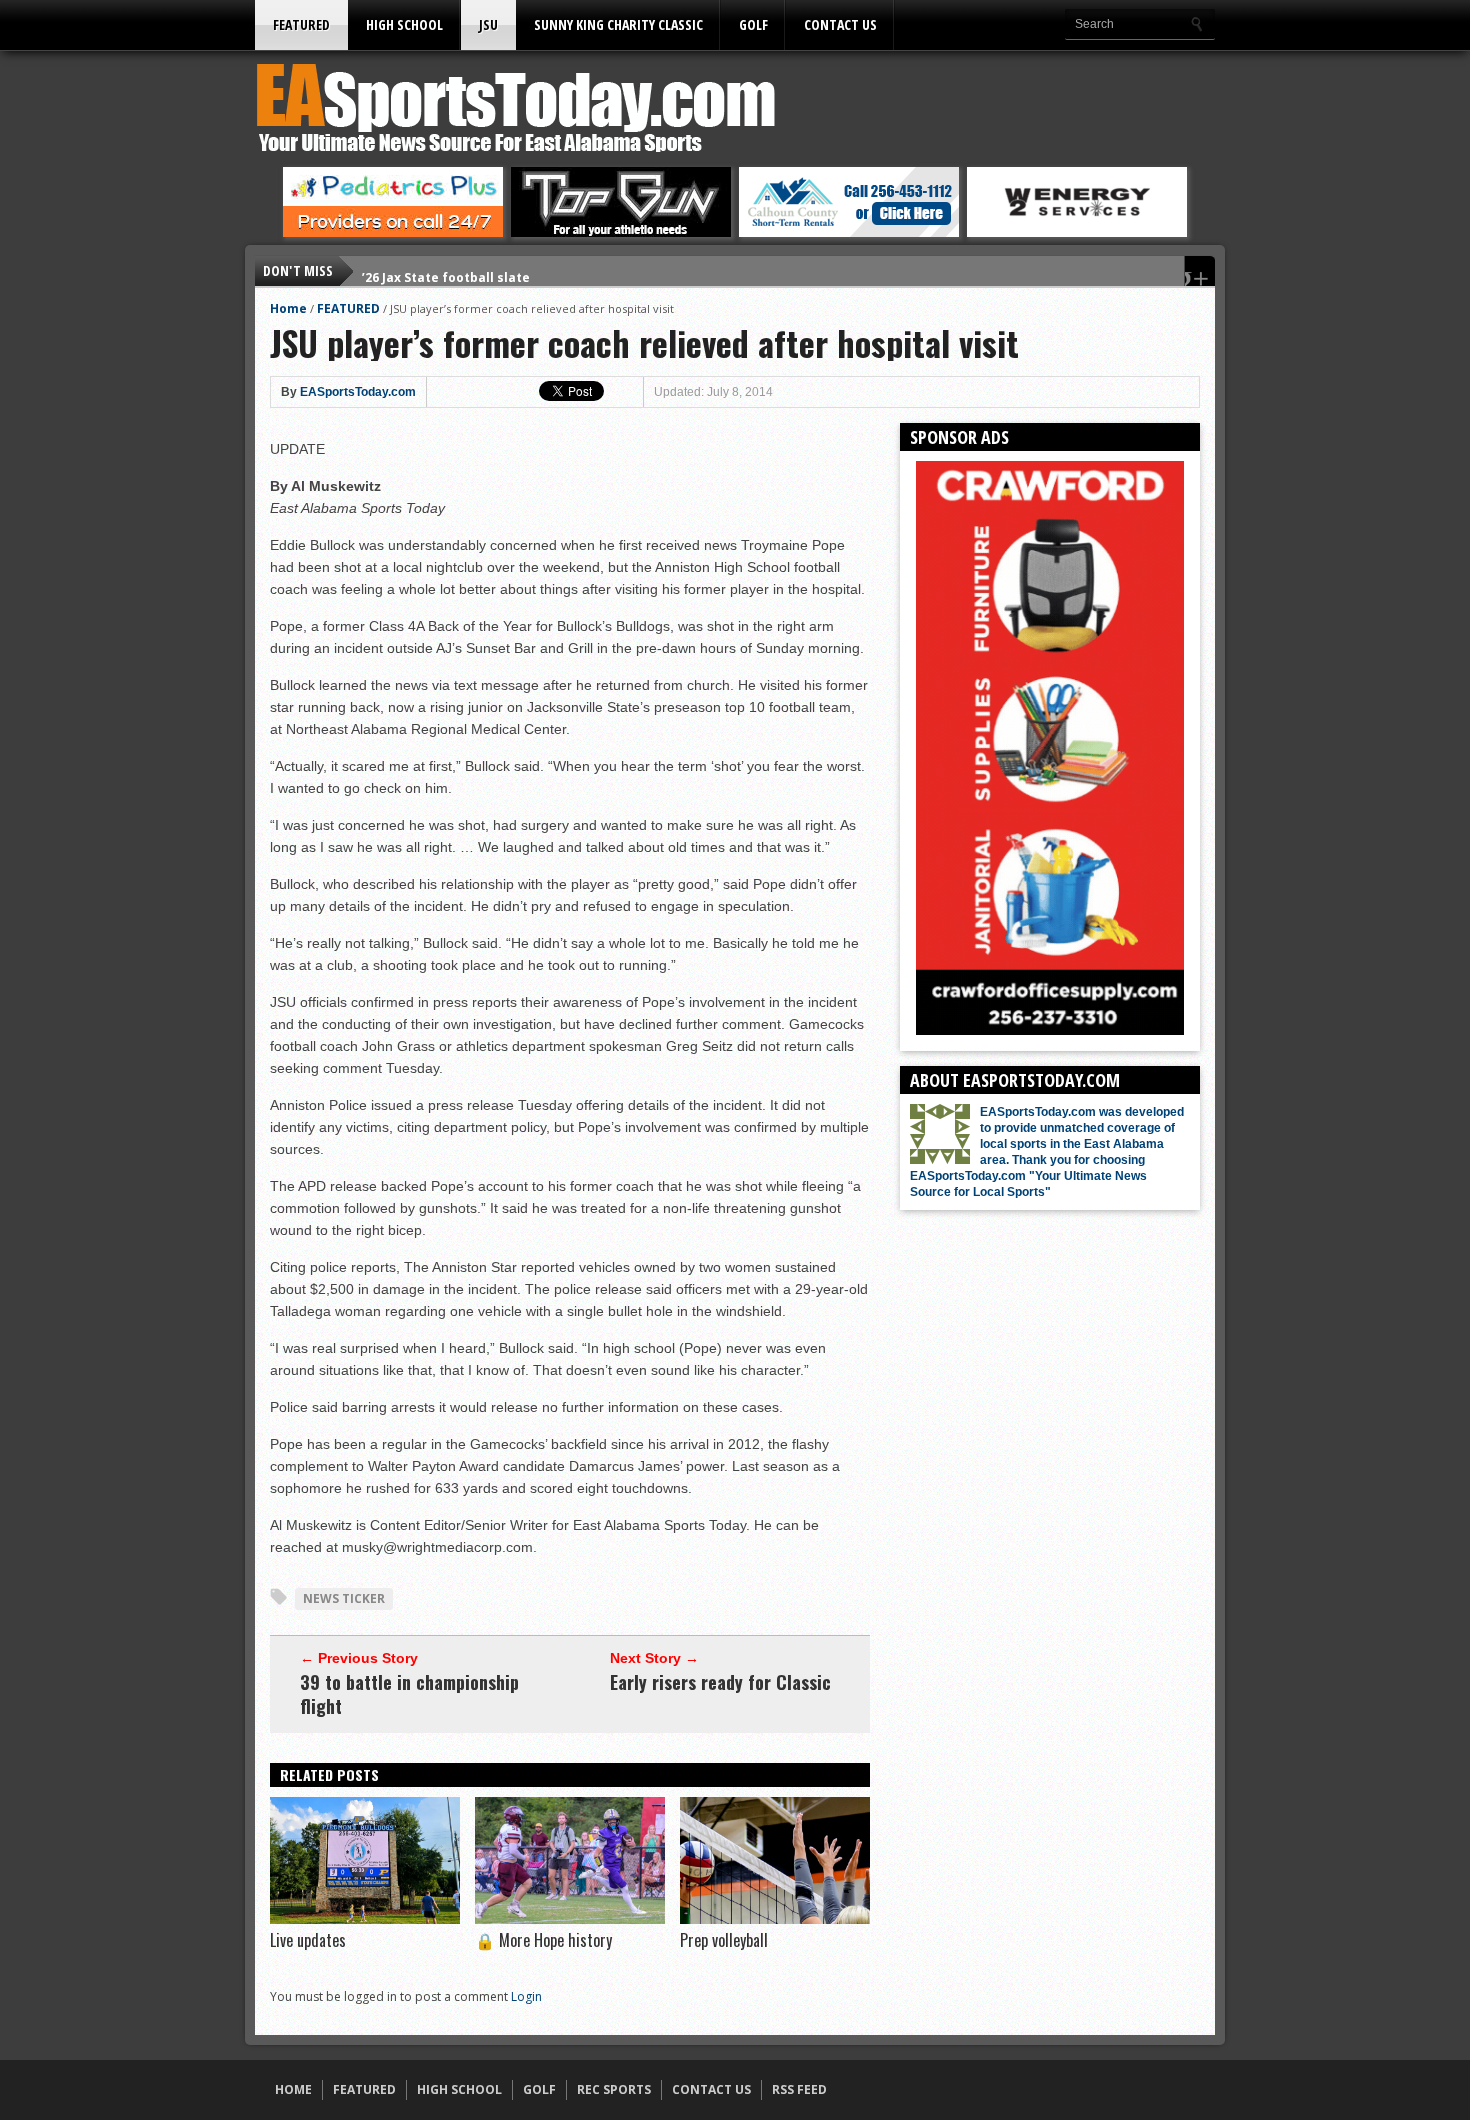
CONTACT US (840, 24)
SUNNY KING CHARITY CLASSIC (618, 24)
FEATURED (301, 24)
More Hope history (543, 1940)
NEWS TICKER (344, 1598)
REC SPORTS (614, 2089)
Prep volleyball (724, 1940)
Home (288, 308)
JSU (488, 24)
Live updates (308, 1940)
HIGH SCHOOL (404, 24)
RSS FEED (799, 2089)
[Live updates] (365, 1919)
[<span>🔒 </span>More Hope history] (570, 1919)
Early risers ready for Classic (720, 1682)
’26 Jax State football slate (446, 270)
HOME (293, 2089)
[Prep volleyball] (775, 1919)
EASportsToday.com (358, 392)
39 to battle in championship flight (409, 1694)
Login (526, 1996)
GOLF (753, 24)
